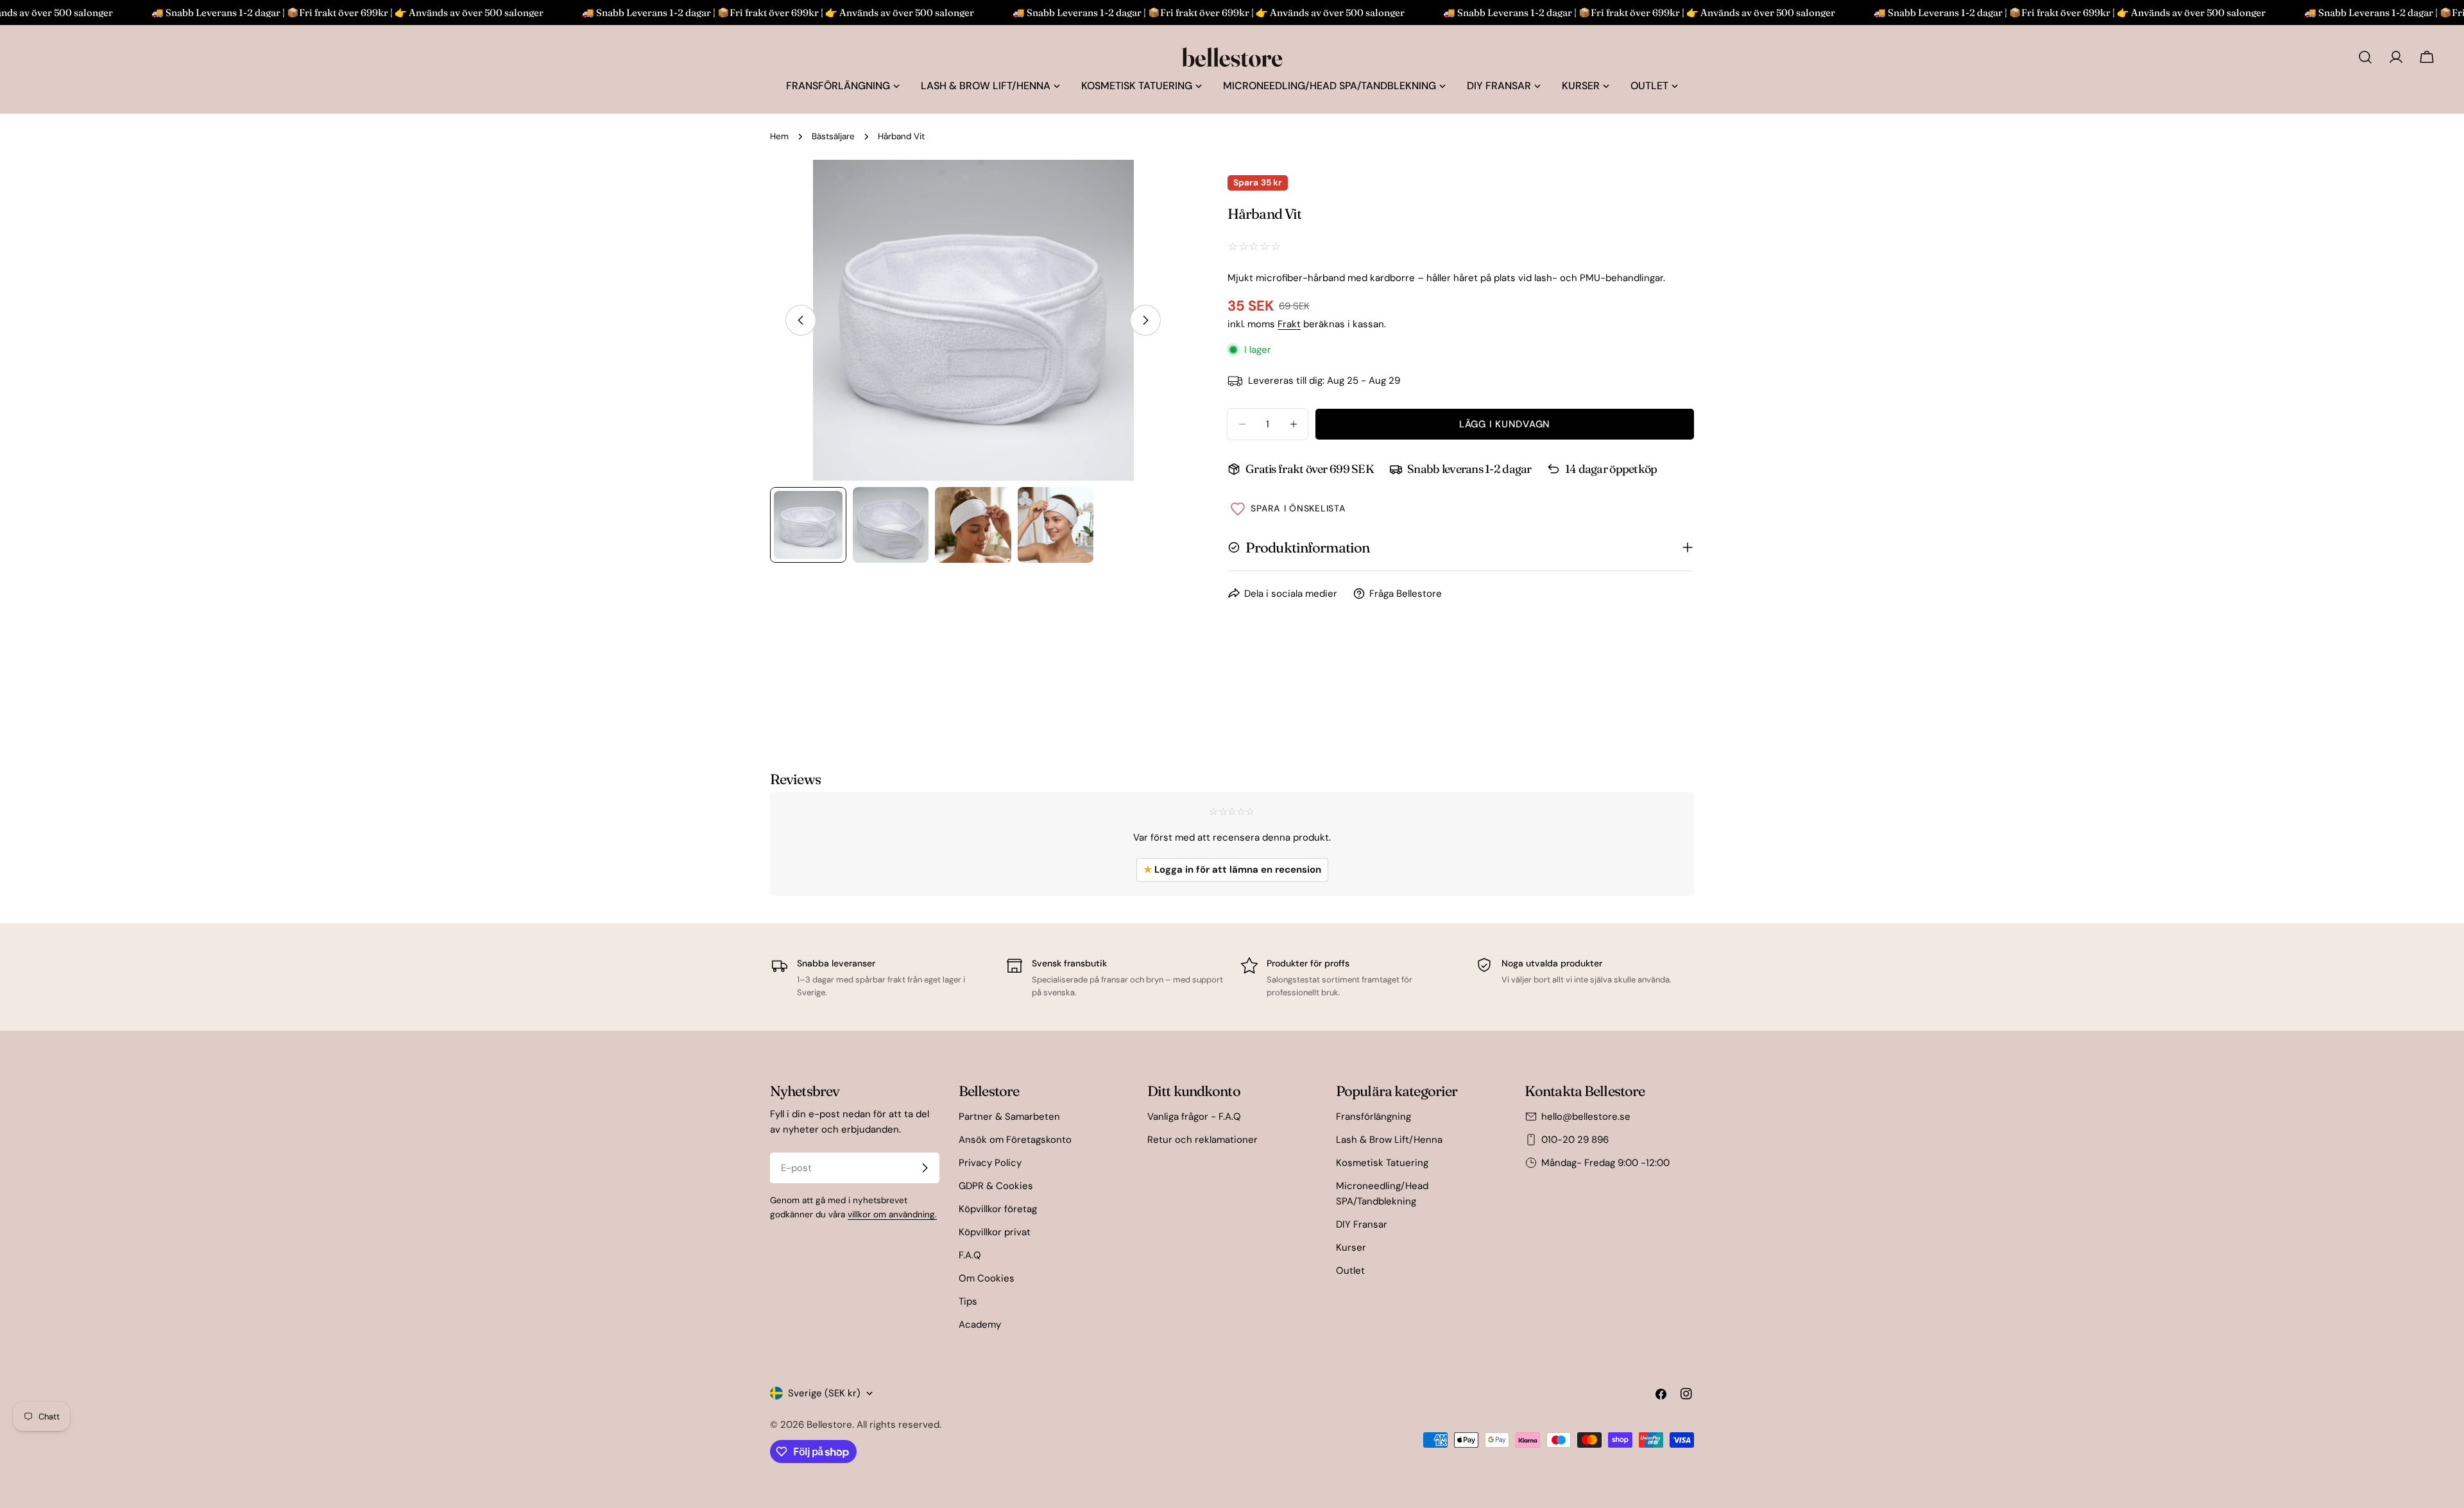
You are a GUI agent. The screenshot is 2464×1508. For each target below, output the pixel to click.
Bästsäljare (833, 136)
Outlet (1350, 1271)
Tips (968, 1301)
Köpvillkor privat (995, 1232)
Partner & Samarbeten (1009, 1117)
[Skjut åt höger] (1145, 320)
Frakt (1289, 324)
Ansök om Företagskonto (1015, 1140)
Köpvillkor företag (998, 1209)
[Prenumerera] (925, 1168)
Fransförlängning (1373, 1117)
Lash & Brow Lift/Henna (1389, 1140)
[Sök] (2365, 57)
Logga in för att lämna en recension (1232, 870)
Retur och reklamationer (1202, 1140)
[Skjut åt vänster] (801, 320)
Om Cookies (987, 1278)
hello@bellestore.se (1586, 1117)
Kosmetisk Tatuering (1382, 1163)
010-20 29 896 (1575, 1140)
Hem (779, 136)
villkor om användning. (892, 1214)
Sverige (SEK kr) (824, 1393)
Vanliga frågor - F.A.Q (1194, 1117)
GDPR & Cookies (996, 1186)
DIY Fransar (1362, 1224)
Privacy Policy (990, 1163)
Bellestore (829, 1425)
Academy (980, 1324)
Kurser (1351, 1247)
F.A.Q (970, 1255)
